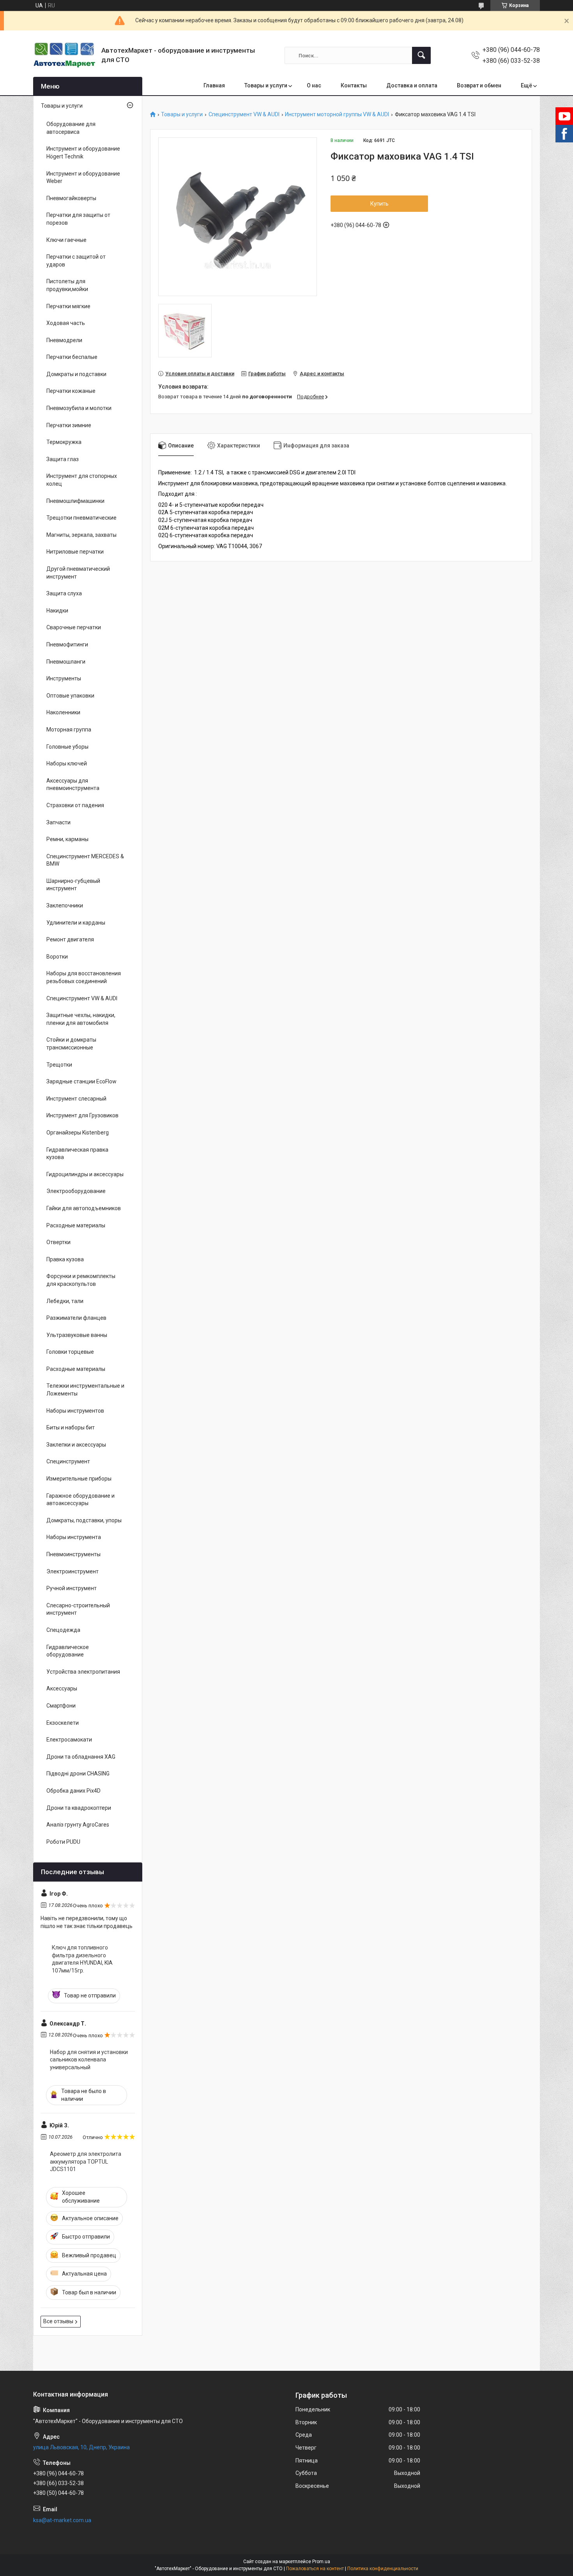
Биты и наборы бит (71, 1427)
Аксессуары (62, 1688)
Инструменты (64, 678)
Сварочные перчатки (74, 627)
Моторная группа (69, 730)
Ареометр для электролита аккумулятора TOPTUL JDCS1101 (86, 2161)
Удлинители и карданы (76, 923)
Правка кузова (65, 1259)
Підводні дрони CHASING (78, 1774)
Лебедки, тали (65, 1301)
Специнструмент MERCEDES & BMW (85, 860)
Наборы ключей (67, 763)
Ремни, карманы (67, 839)
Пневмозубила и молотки (79, 408)
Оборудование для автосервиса (71, 128)
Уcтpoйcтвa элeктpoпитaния (83, 1672)
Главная (214, 85)
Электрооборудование (76, 1191)
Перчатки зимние (69, 425)
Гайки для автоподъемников (84, 1208)
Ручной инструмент (72, 1588)
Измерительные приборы (79, 1479)
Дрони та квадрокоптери (79, 1808)
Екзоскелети (63, 1723)
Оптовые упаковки (70, 696)
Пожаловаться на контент (315, 2569)
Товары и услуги (266, 85)
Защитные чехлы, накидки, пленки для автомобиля (81, 1019)
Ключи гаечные (66, 240)
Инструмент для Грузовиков (82, 1115)
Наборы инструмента (74, 1537)
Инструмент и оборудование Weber (83, 178)
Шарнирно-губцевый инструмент (73, 885)
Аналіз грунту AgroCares (78, 1825)
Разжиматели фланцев (76, 1318)
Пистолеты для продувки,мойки (67, 285)
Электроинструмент (73, 1571)
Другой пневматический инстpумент (78, 573)
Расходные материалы (76, 1225)
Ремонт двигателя (70, 939)
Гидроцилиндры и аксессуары (85, 1174)
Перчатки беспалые (72, 357)
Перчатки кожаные (71, 391)
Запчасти (58, 822)
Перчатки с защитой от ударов (76, 261)
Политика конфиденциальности (383, 2569)
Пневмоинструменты (73, 1554)
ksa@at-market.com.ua (62, 2520)
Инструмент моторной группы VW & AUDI (337, 115)
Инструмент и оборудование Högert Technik (83, 153)
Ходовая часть (66, 323)
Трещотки (59, 1065)
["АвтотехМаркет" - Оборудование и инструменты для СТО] (64, 55)
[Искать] (421, 55)
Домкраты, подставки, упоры (84, 1520)
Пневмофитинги (67, 644)
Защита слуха (64, 593)
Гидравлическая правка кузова (77, 1154)
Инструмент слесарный (76, 1099)
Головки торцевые (70, 1352)
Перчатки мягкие (68, 306)
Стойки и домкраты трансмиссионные (71, 1044)
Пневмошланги (66, 662)
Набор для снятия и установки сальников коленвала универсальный (89, 2060)
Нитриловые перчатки (75, 552)
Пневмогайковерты (71, 198)
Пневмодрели (64, 340)
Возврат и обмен (479, 85)
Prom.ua (321, 2562)
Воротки (57, 957)
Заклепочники (65, 905)
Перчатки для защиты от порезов (78, 219)
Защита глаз (63, 459)
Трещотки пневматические (81, 518)
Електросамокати (69, 1740)
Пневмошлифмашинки (75, 501)
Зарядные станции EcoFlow (81, 1081)
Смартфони (61, 1706)
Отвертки (58, 1242)
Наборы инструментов (75, 1411)
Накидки (57, 611)
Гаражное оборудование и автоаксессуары (80, 1500)
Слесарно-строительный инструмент (78, 1609)
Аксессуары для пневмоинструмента (73, 785)
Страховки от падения (75, 805)
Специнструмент (68, 1461)
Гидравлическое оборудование (68, 1651)
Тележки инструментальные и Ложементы (85, 1390)
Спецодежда (63, 1630)
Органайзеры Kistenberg (78, 1133)
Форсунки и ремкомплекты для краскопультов (81, 1280)
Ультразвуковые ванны (77, 1335)
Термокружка (64, 442)
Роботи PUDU (63, 1842)
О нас (314, 85)
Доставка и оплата (412, 85)
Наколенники (63, 712)
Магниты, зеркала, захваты (81, 535)
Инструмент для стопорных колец (82, 480)
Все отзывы (58, 2321)
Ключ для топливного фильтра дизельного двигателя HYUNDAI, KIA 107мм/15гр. (82, 1959)
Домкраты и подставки (76, 374)
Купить (379, 204)
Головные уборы (67, 747)
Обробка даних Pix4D (73, 1791)
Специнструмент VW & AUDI (244, 115)
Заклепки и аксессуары (76, 1445)
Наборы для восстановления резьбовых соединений (84, 977)
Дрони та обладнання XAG (81, 1757)
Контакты (354, 85)
